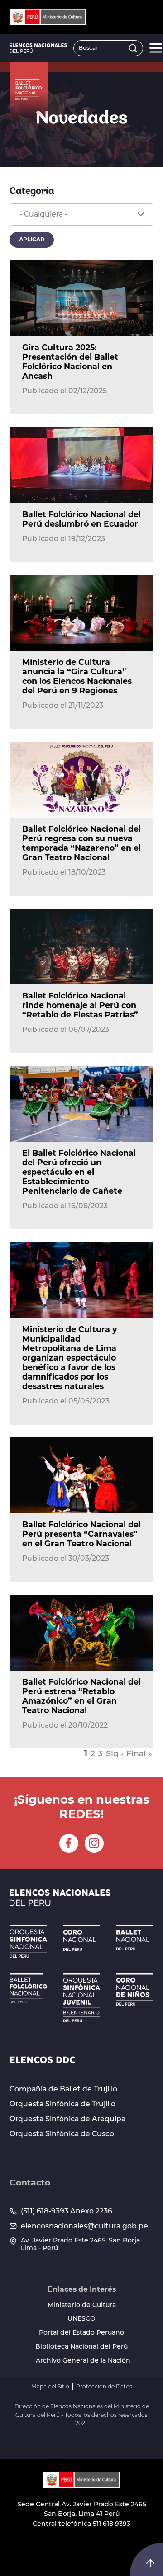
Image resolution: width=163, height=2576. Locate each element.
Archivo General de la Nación (83, 2361)
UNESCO (81, 2319)
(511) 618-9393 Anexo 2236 (67, 2211)
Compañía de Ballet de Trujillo (63, 2089)
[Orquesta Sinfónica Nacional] (28, 1941)
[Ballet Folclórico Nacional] (28, 1988)
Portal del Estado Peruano (81, 2333)
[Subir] (150, 2563)
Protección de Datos (104, 2387)
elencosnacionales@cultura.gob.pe (84, 2226)
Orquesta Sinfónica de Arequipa (67, 2119)
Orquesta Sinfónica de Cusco (62, 2134)
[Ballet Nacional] (135, 1938)
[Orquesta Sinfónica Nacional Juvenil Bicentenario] (82, 1998)
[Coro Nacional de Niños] (135, 1990)
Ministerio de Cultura (82, 2305)
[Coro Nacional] (82, 1938)
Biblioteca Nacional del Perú (81, 2347)
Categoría (32, 191)
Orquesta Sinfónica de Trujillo (62, 2104)
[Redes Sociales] (69, 1843)
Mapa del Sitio (50, 2387)
